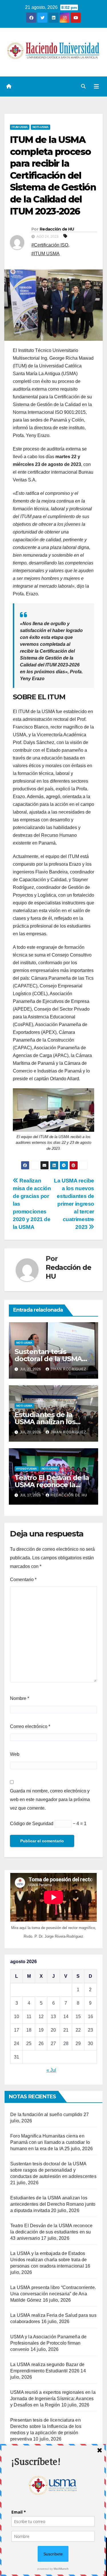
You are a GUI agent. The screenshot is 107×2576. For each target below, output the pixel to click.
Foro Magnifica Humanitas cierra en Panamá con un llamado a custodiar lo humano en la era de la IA (50, 2142)
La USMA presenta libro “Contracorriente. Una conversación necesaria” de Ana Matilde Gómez (53, 2294)
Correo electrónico (30, 1726)
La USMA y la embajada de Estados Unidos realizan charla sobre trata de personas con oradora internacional (49, 2260)
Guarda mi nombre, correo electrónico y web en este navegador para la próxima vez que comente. (50, 1799)
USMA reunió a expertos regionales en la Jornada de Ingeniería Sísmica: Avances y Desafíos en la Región (53, 2399)
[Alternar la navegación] (96, 86)
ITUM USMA (20, 127)
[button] (83, 86)
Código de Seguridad (32, 1824)
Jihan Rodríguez (68, 1369)
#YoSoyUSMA (27, 1469)
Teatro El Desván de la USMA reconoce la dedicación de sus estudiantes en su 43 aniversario (51, 2232)
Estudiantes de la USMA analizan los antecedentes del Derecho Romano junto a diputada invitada (53, 2204)
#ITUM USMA (46, 254)
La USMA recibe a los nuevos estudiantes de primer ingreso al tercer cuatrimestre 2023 (74, 1204)
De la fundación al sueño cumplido (46, 2114)
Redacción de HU (57, 229)
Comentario (23, 1580)
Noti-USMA (41, 127)
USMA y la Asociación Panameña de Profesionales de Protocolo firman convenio (48, 2343)
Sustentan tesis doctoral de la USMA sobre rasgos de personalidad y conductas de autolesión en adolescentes (53, 2170)
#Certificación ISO (50, 245)
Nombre (20, 1698)
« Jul (51, 2070)
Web (15, 1754)
